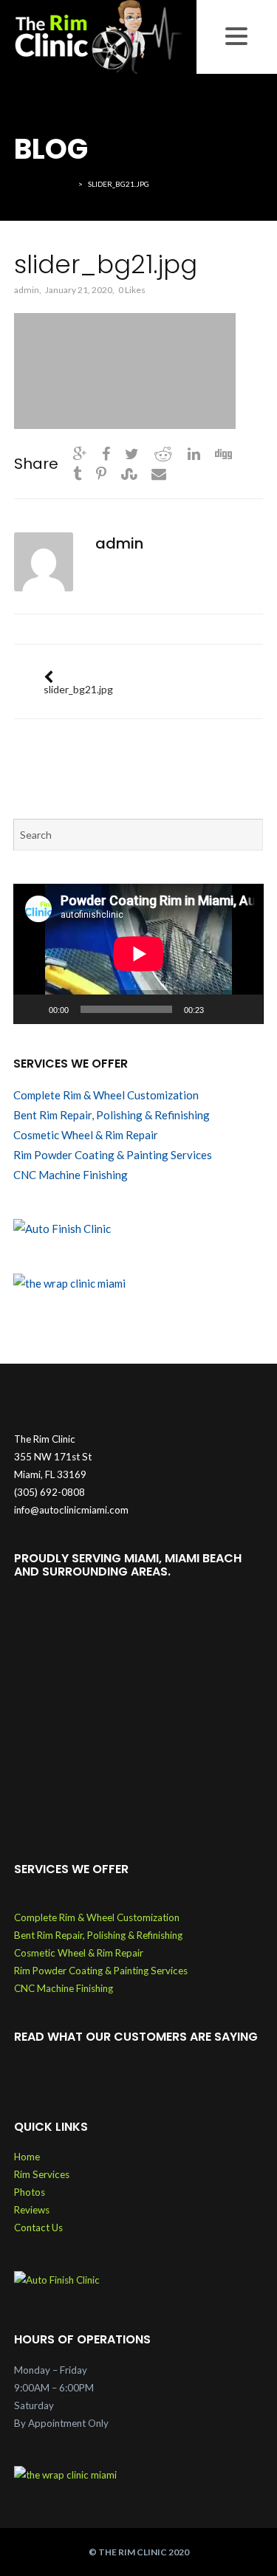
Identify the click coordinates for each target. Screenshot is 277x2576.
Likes (132, 290)
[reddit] (163, 453)
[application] (138, 954)
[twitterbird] (132, 453)
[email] (159, 473)
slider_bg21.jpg (78, 689)
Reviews (32, 2210)
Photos (30, 2192)
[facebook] (106, 453)
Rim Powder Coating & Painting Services (113, 1155)
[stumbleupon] (129, 473)
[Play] (33, 1009)
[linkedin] (194, 453)
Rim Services (42, 2174)
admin (27, 290)
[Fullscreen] (244, 1009)
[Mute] (220, 1009)
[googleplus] (80, 453)
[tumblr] (77, 473)
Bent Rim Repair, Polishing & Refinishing (112, 1115)
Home (27, 2157)
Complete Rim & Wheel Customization (106, 1095)
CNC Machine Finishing (71, 1175)
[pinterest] (101, 473)
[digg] (223, 453)
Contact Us (38, 2228)
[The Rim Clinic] (98, 35)
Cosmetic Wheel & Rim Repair (86, 1135)
